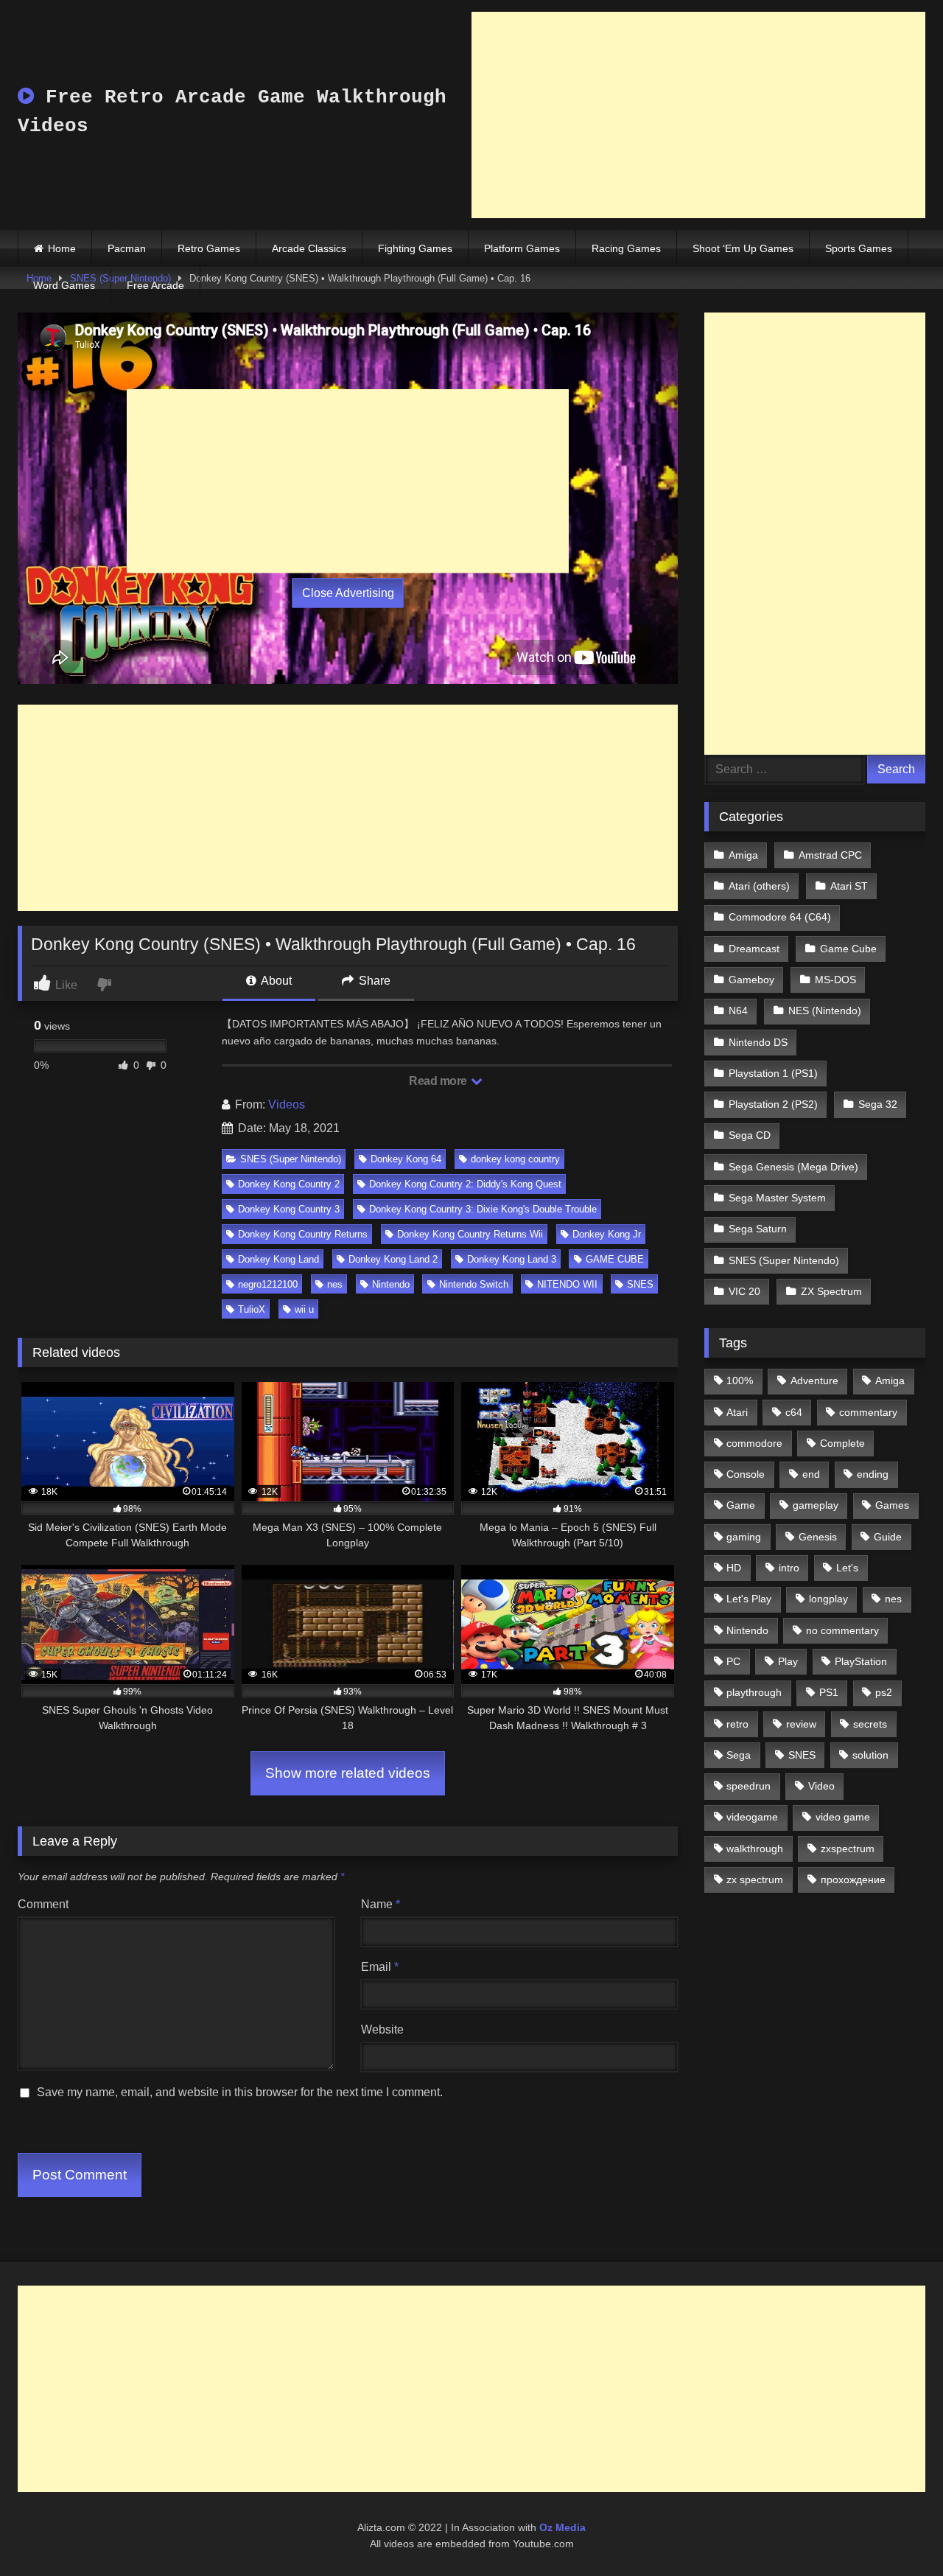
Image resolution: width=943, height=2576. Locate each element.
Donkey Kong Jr (607, 1234)
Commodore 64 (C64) (780, 917)
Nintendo (391, 1284)
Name (381, 1904)
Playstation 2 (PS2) (773, 1104)
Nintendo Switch (474, 1284)
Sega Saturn (758, 1229)
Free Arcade (155, 285)
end (811, 1474)
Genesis (818, 1537)
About (275, 981)
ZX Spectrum (831, 1291)
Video (821, 1786)
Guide (888, 1537)
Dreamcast (754, 949)
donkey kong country (515, 1159)
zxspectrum (848, 1849)
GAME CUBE (615, 1259)
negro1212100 (268, 1284)
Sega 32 (878, 1104)
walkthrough (755, 1849)
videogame (752, 1817)
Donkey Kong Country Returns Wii (470, 1234)
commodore (754, 1443)
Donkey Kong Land (278, 1259)
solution (870, 1755)
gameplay (816, 1505)
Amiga (743, 855)
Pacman (127, 248)
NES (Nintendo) (825, 1010)
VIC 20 (744, 1291)
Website (382, 2029)
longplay (828, 1599)
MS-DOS (835, 980)
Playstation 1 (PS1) (773, 1073)
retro (737, 1724)
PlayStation (861, 1661)
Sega (739, 1755)
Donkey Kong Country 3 (289, 1209)
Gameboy (751, 980)
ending (873, 1474)
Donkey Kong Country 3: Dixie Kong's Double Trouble (483, 1209)
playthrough (754, 1692)
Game (741, 1505)
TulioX (252, 1309)
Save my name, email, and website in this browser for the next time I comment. (240, 2092)
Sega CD (750, 1135)
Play (788, 1661)
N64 (738, 1010)
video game (843, 1817)
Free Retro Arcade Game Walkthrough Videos (232, 112)
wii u (304, 1309)
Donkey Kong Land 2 (393, 1259)
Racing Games (626, 248)
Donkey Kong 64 (406, 1159)
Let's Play (749, 1599)
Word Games (64, 285)
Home (62, 248)
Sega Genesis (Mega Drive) (793, 1167)
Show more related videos (348, 1773)
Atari (737, 1412)
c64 (794, 1412)
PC (733, 1661)
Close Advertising (348, 593)
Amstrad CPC (830, 855)
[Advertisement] (698, 115)
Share (373, 981)
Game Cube (848, 949)
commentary (868, 1412)
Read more (439, 1081)
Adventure (814, 1381)
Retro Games (209, 248)
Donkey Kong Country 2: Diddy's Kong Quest (465, 1184)
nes (335, 1284)
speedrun (749, 1786)
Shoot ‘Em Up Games (743, 248)
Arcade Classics (309, 248)
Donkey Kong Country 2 (289, 1184)
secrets (870, 1724)
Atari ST (849, 886)
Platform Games (522, 248)
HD (734, 1568)
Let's (847, 1568)
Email (380, 1967)
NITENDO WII (567, 1284)
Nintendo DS (758, 1042)
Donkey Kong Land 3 (512, 1259)
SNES (640, 1284)
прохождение (853, 1879)
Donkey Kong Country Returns (303, 1234)
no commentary (842, 1630)
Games (892, 1505)
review (801, 1724)
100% (740, 1381)
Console (746, 1474)
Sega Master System (777, 1198)
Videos (287, 1104)
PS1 (829, 1692)
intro (789, 1568)
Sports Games (859, 248)
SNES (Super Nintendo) (291, 1159)
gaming (744, 1537)
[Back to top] (897, 2532)
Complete (842, 1443)
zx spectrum (755, 1879)
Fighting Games (415, 248)
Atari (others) (759, 886)
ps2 (884, 1692)
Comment (43, 1904)
